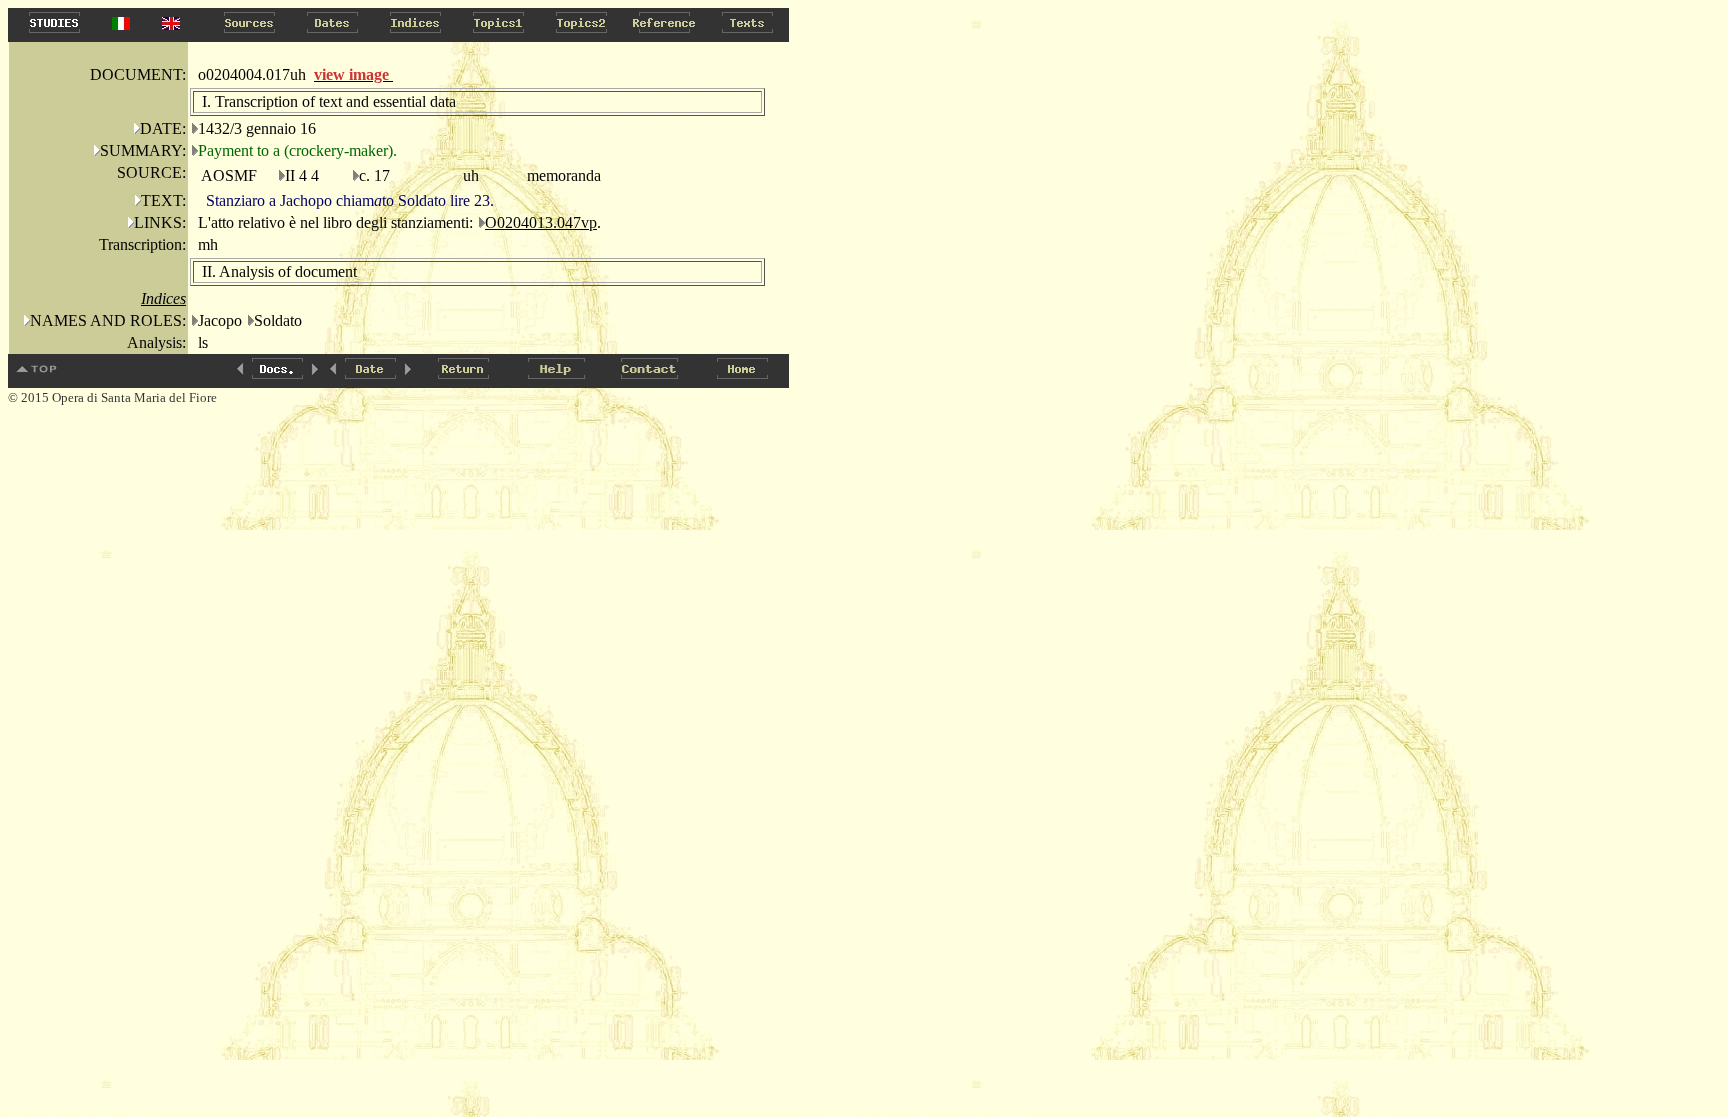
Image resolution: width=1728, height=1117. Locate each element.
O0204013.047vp (541, 222)
